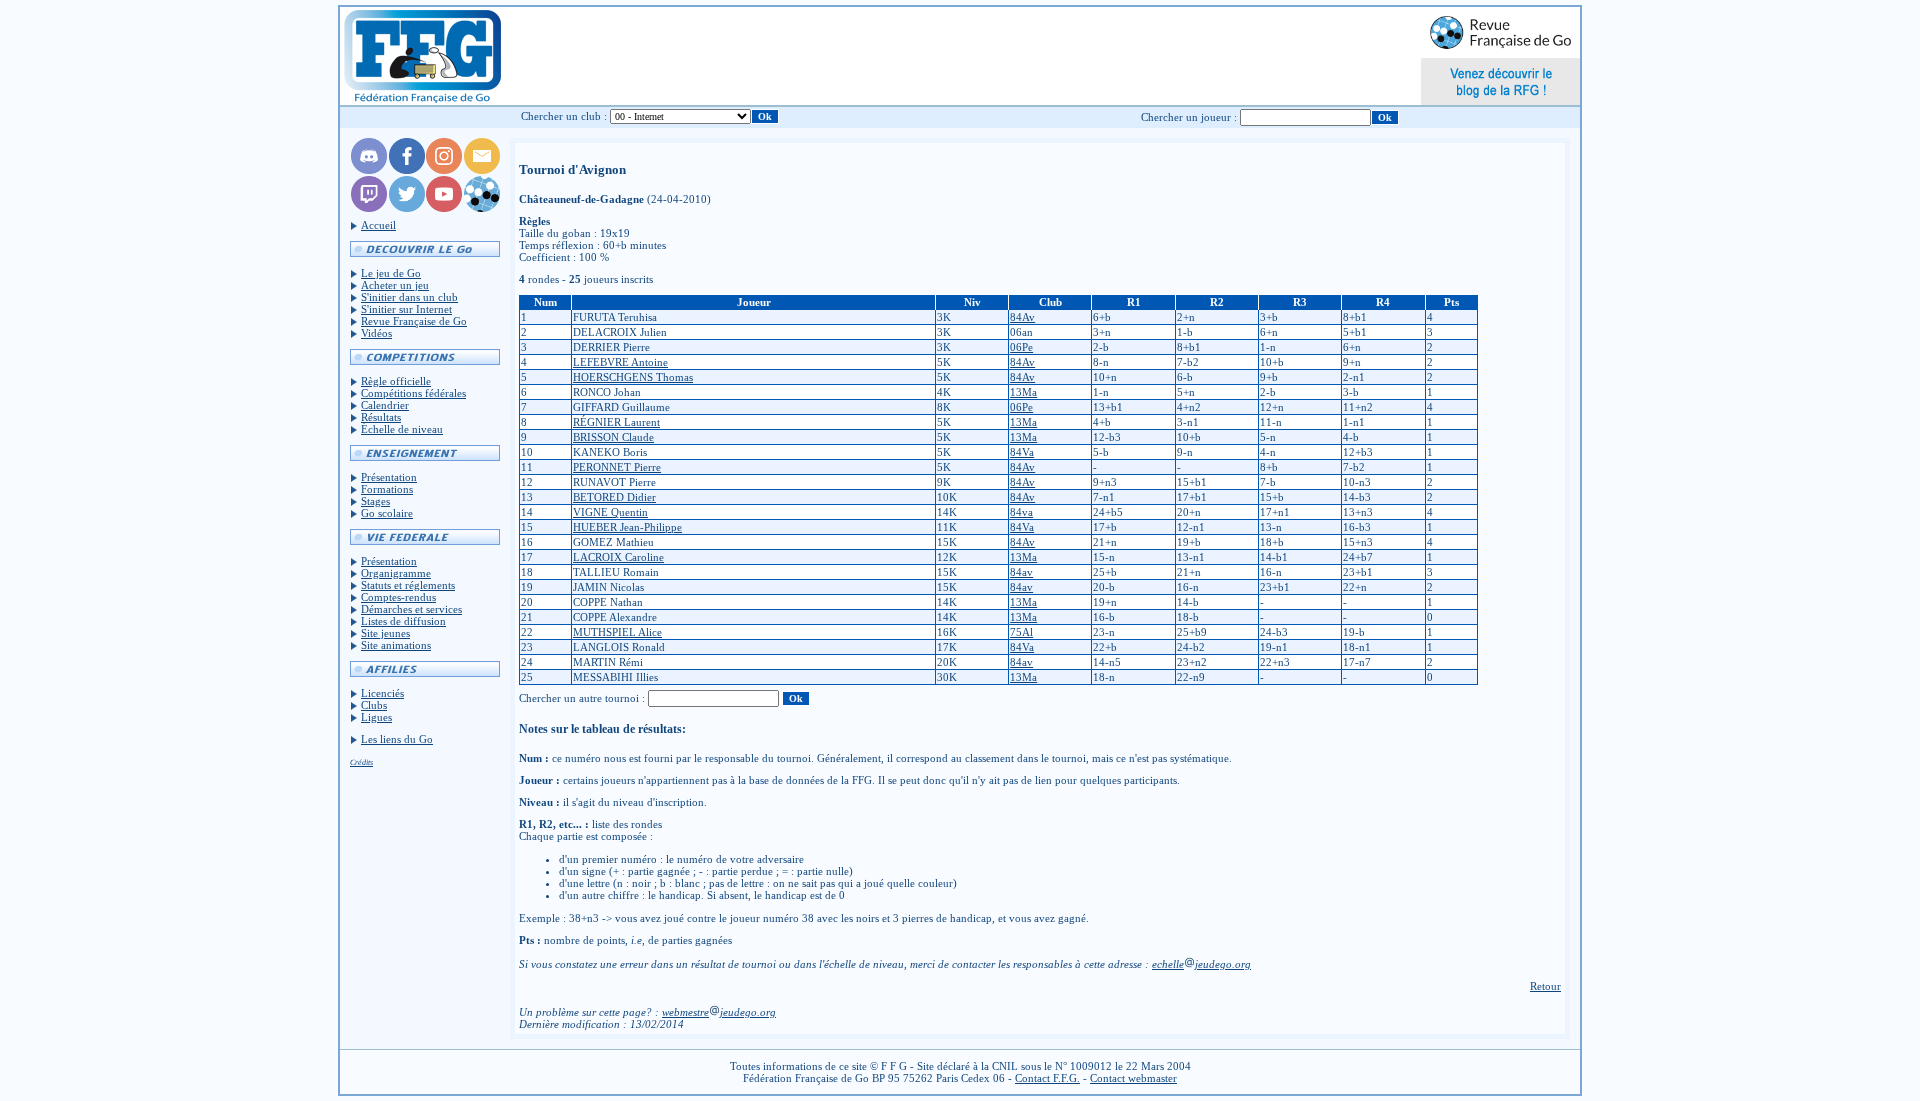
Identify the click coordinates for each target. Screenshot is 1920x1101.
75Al (1021, 632)
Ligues (376, 717)
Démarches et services (411, 609)
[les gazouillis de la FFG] (407, 208)
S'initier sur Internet (406, 309)
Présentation (389, 477)
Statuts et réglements (408, 585)
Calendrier (385, 405)
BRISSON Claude (613, 437)
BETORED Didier (614, 497)
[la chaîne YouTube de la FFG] (444, 208)
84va (1021, 512)
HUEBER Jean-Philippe (627, 527)
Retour (1545, 986)
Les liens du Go (397, 739)
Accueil (378, 225)
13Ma (1023, 392)
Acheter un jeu (395, 285)
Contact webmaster (1133, 1078)
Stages (375, 501)
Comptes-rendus (398, 597)
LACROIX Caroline (618, 557)
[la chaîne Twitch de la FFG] (369, 208)
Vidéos (376, 333)
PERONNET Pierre (617, 467)
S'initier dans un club (409, 297)
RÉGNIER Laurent (616, 422)
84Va (1022, 452)
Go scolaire (387, 513)
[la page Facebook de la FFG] (407, 170)
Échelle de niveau (402, 429)
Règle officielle (396, 381)
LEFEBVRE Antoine (620, 362)
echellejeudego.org (1201, 964)
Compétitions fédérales (413, 393)
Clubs (374, 705)
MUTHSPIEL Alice (617, 632)
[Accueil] (421, 56)
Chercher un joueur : (1189, 117)
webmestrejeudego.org (719, 1012)
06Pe (1021, 347)
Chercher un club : (564, 116)
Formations (387, 489)
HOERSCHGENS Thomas (633, 377)
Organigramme (396, 573)
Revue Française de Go (414, 321)
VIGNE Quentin (610, 512)
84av (1021, 572)
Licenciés (382, 693)
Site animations (396, 645)
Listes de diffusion (403, 621)
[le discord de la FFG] (369, 170)
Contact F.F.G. (1047, 1078)
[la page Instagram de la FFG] (444, 170)
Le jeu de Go (391, 273)
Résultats (381, 417)
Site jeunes (385, 633)
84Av (1022, 317)
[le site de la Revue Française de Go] (482, 208)
